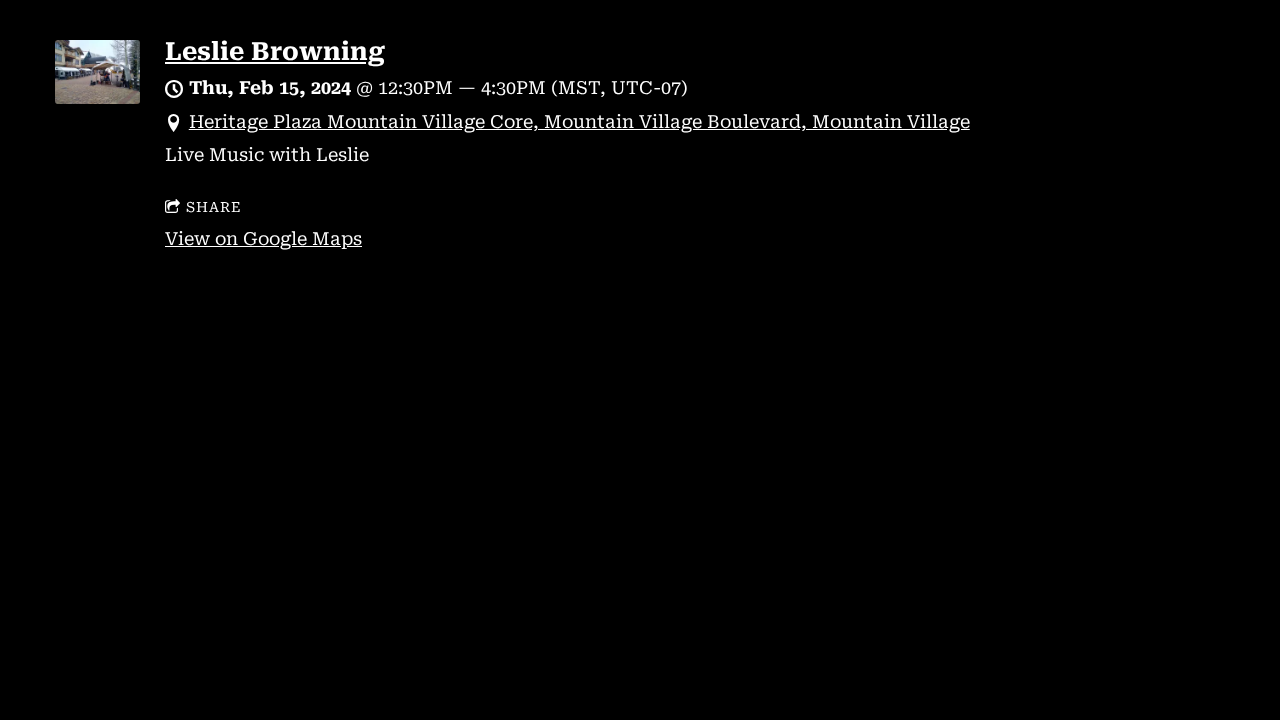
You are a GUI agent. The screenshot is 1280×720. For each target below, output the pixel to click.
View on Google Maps (263, 238)
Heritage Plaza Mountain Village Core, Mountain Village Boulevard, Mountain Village (579, 121)
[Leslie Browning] (97, 97)
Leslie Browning (275, 51)
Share (214, 207)
